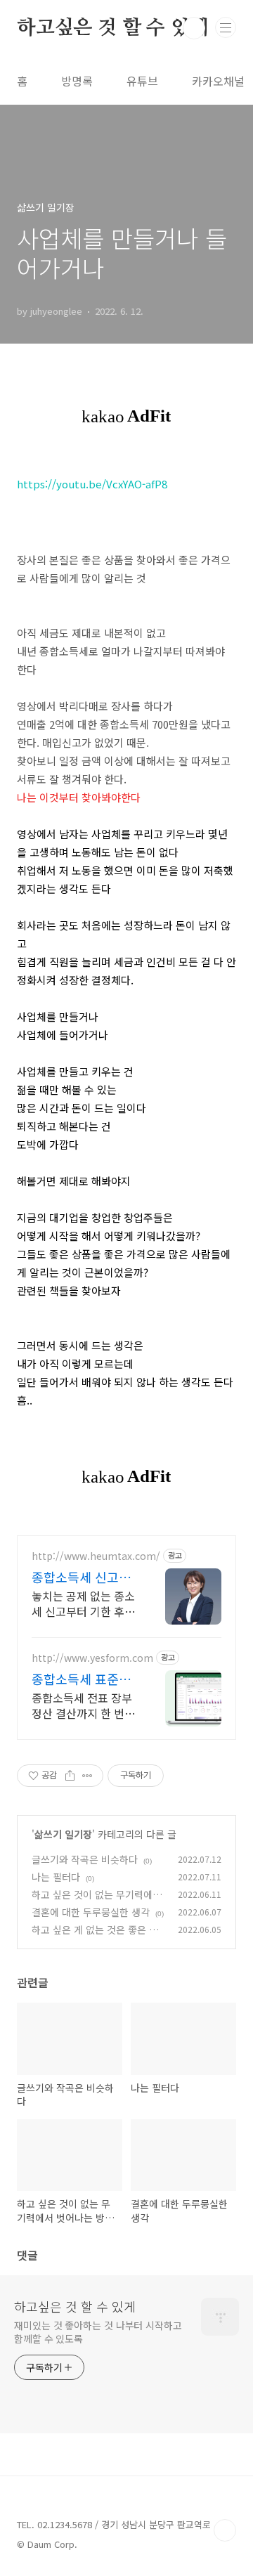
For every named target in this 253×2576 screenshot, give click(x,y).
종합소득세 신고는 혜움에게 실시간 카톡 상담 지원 (83, 1577)
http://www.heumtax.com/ (96, 1556)
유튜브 (142, 81)
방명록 (77, 81)
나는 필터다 (56, 1877)
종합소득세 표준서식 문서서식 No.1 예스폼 (81, 1679)
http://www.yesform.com (92, 1658)
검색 (194, 28)
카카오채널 (218, 81)
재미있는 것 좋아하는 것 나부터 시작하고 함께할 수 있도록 (98, 2332)
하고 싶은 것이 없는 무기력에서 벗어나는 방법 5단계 (97, 1902)
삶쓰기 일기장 (63, 1834)
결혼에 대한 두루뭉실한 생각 (91, 1912)
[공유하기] (70, 1776)
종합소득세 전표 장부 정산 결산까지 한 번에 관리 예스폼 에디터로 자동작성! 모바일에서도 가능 (83, 1705)
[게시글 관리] (87, 1776)
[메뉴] (226, 27)
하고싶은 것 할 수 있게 (112, 28)
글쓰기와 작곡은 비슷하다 (85, 1859)
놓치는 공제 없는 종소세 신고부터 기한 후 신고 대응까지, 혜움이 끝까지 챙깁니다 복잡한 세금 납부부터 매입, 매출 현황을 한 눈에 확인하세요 (83, 1603)
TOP (225, 2530)
